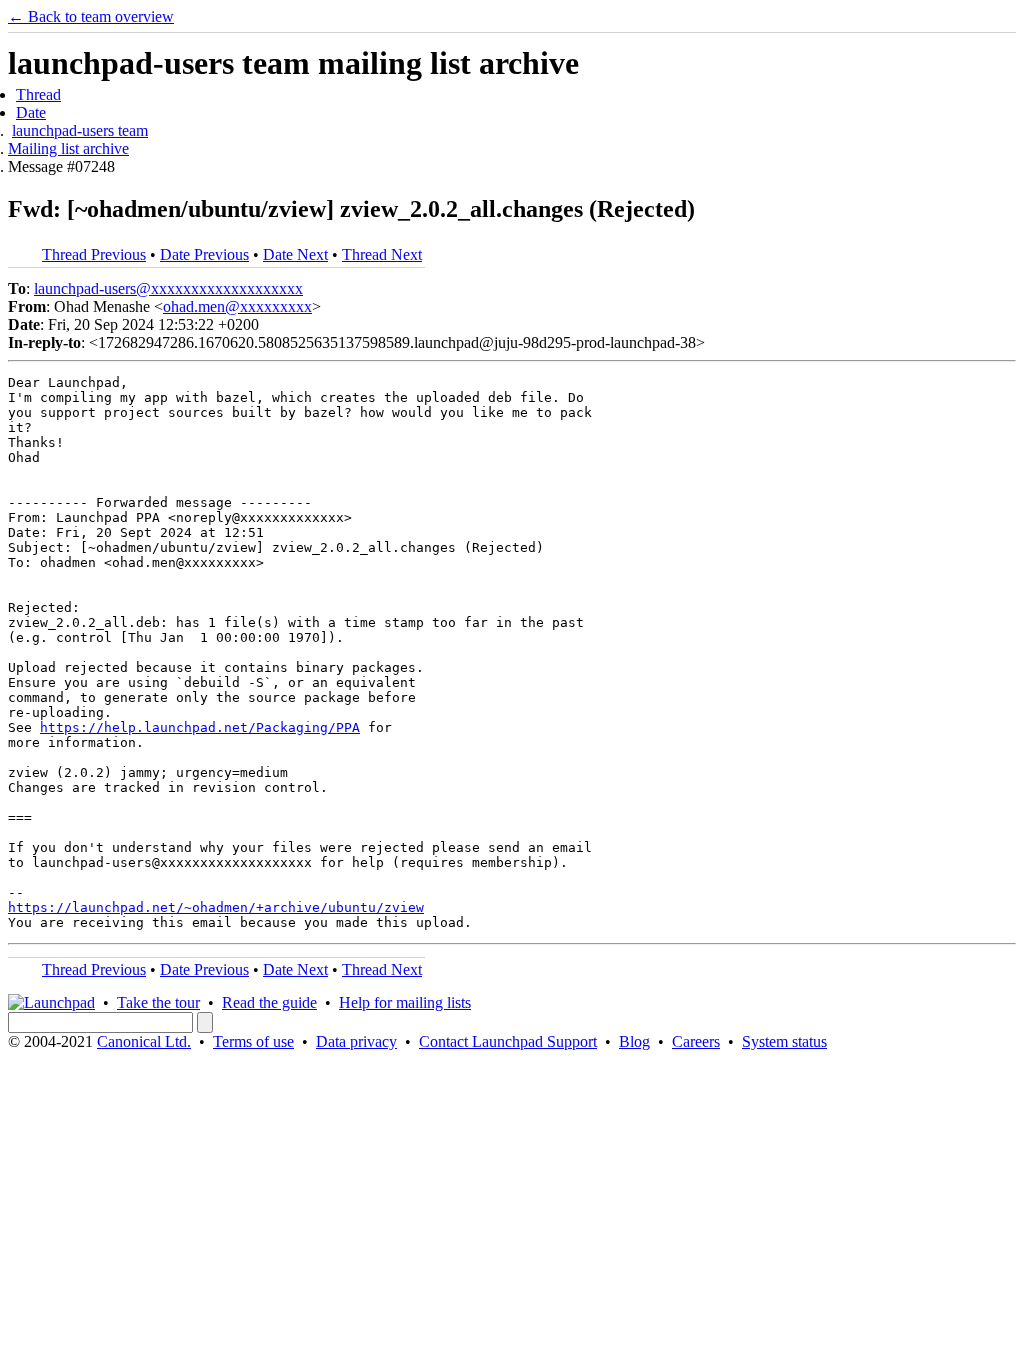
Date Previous (204, 254)
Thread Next (382, 254)
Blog (634, 1041)
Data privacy (356, 1041)
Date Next (295, 254)
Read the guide (269, 1002)
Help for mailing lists (405, 1002)
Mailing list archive (68, 148)
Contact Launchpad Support (508, 1041)
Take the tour (158, 1002)
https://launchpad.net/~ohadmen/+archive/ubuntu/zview (216, 907)
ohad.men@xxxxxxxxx (237, 306)
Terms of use (253, 1041)
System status (784, 1041)
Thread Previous (94, 254)
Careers (696, 1041)
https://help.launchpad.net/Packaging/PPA (200, 727)
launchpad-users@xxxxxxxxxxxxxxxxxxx (168, 288)
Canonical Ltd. (144, 1041)
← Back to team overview (91, 16)
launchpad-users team (80, 130)
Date (31, 112)
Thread (38, 94)
